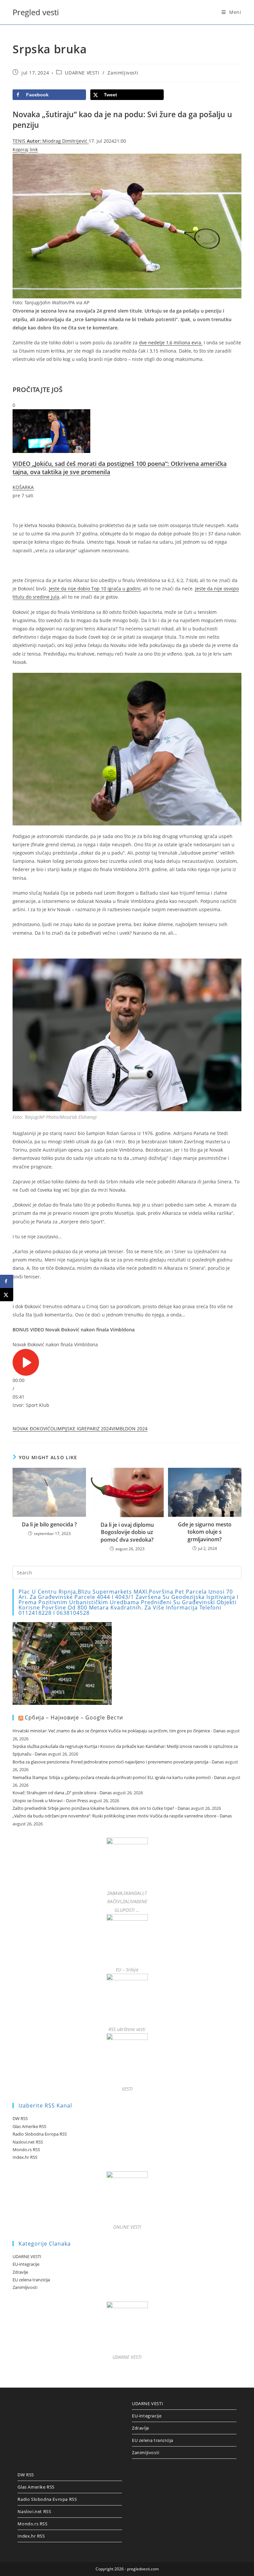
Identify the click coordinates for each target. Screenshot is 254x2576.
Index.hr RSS (25, 2157)
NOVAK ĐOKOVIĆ (31, 1429)
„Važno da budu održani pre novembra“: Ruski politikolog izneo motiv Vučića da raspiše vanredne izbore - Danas (122, 1816)
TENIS (20, 141)
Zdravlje (20, 2272)
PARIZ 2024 (99, 1429)
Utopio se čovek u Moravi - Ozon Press (50, 1801)
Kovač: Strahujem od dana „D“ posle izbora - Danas (62, 1793)
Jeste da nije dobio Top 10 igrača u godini (95, 589)
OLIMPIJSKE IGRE (69, 1429)
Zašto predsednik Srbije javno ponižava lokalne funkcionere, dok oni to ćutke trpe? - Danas (101, 1808)
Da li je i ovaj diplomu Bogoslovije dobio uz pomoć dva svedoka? (127, 1532)
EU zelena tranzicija (31, 2280)
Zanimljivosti (123, 73)
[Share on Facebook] (7, 1281)
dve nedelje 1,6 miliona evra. (171, 343)
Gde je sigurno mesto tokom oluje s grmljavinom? (205, 1532)
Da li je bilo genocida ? (49, 1524)
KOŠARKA (23, 487)
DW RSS (20, 2118)
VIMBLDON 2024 (129, 1429)
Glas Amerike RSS (29, 2126)
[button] (127, 1362)
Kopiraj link (25, 149)
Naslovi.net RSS (28, 2142)
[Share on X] (7, 1295)
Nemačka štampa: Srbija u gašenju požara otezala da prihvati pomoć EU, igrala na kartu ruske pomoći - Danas (119, 1777)
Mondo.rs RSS (26, 2150)
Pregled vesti (36, 12)
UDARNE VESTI (82, 73)
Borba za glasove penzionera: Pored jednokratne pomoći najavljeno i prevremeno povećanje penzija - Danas (118, 1762)
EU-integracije (26, 2264)
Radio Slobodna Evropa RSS (40, 2134)
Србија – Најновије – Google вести (74, 1717)
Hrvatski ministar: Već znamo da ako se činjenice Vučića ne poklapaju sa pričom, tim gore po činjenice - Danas (119, 1731)
